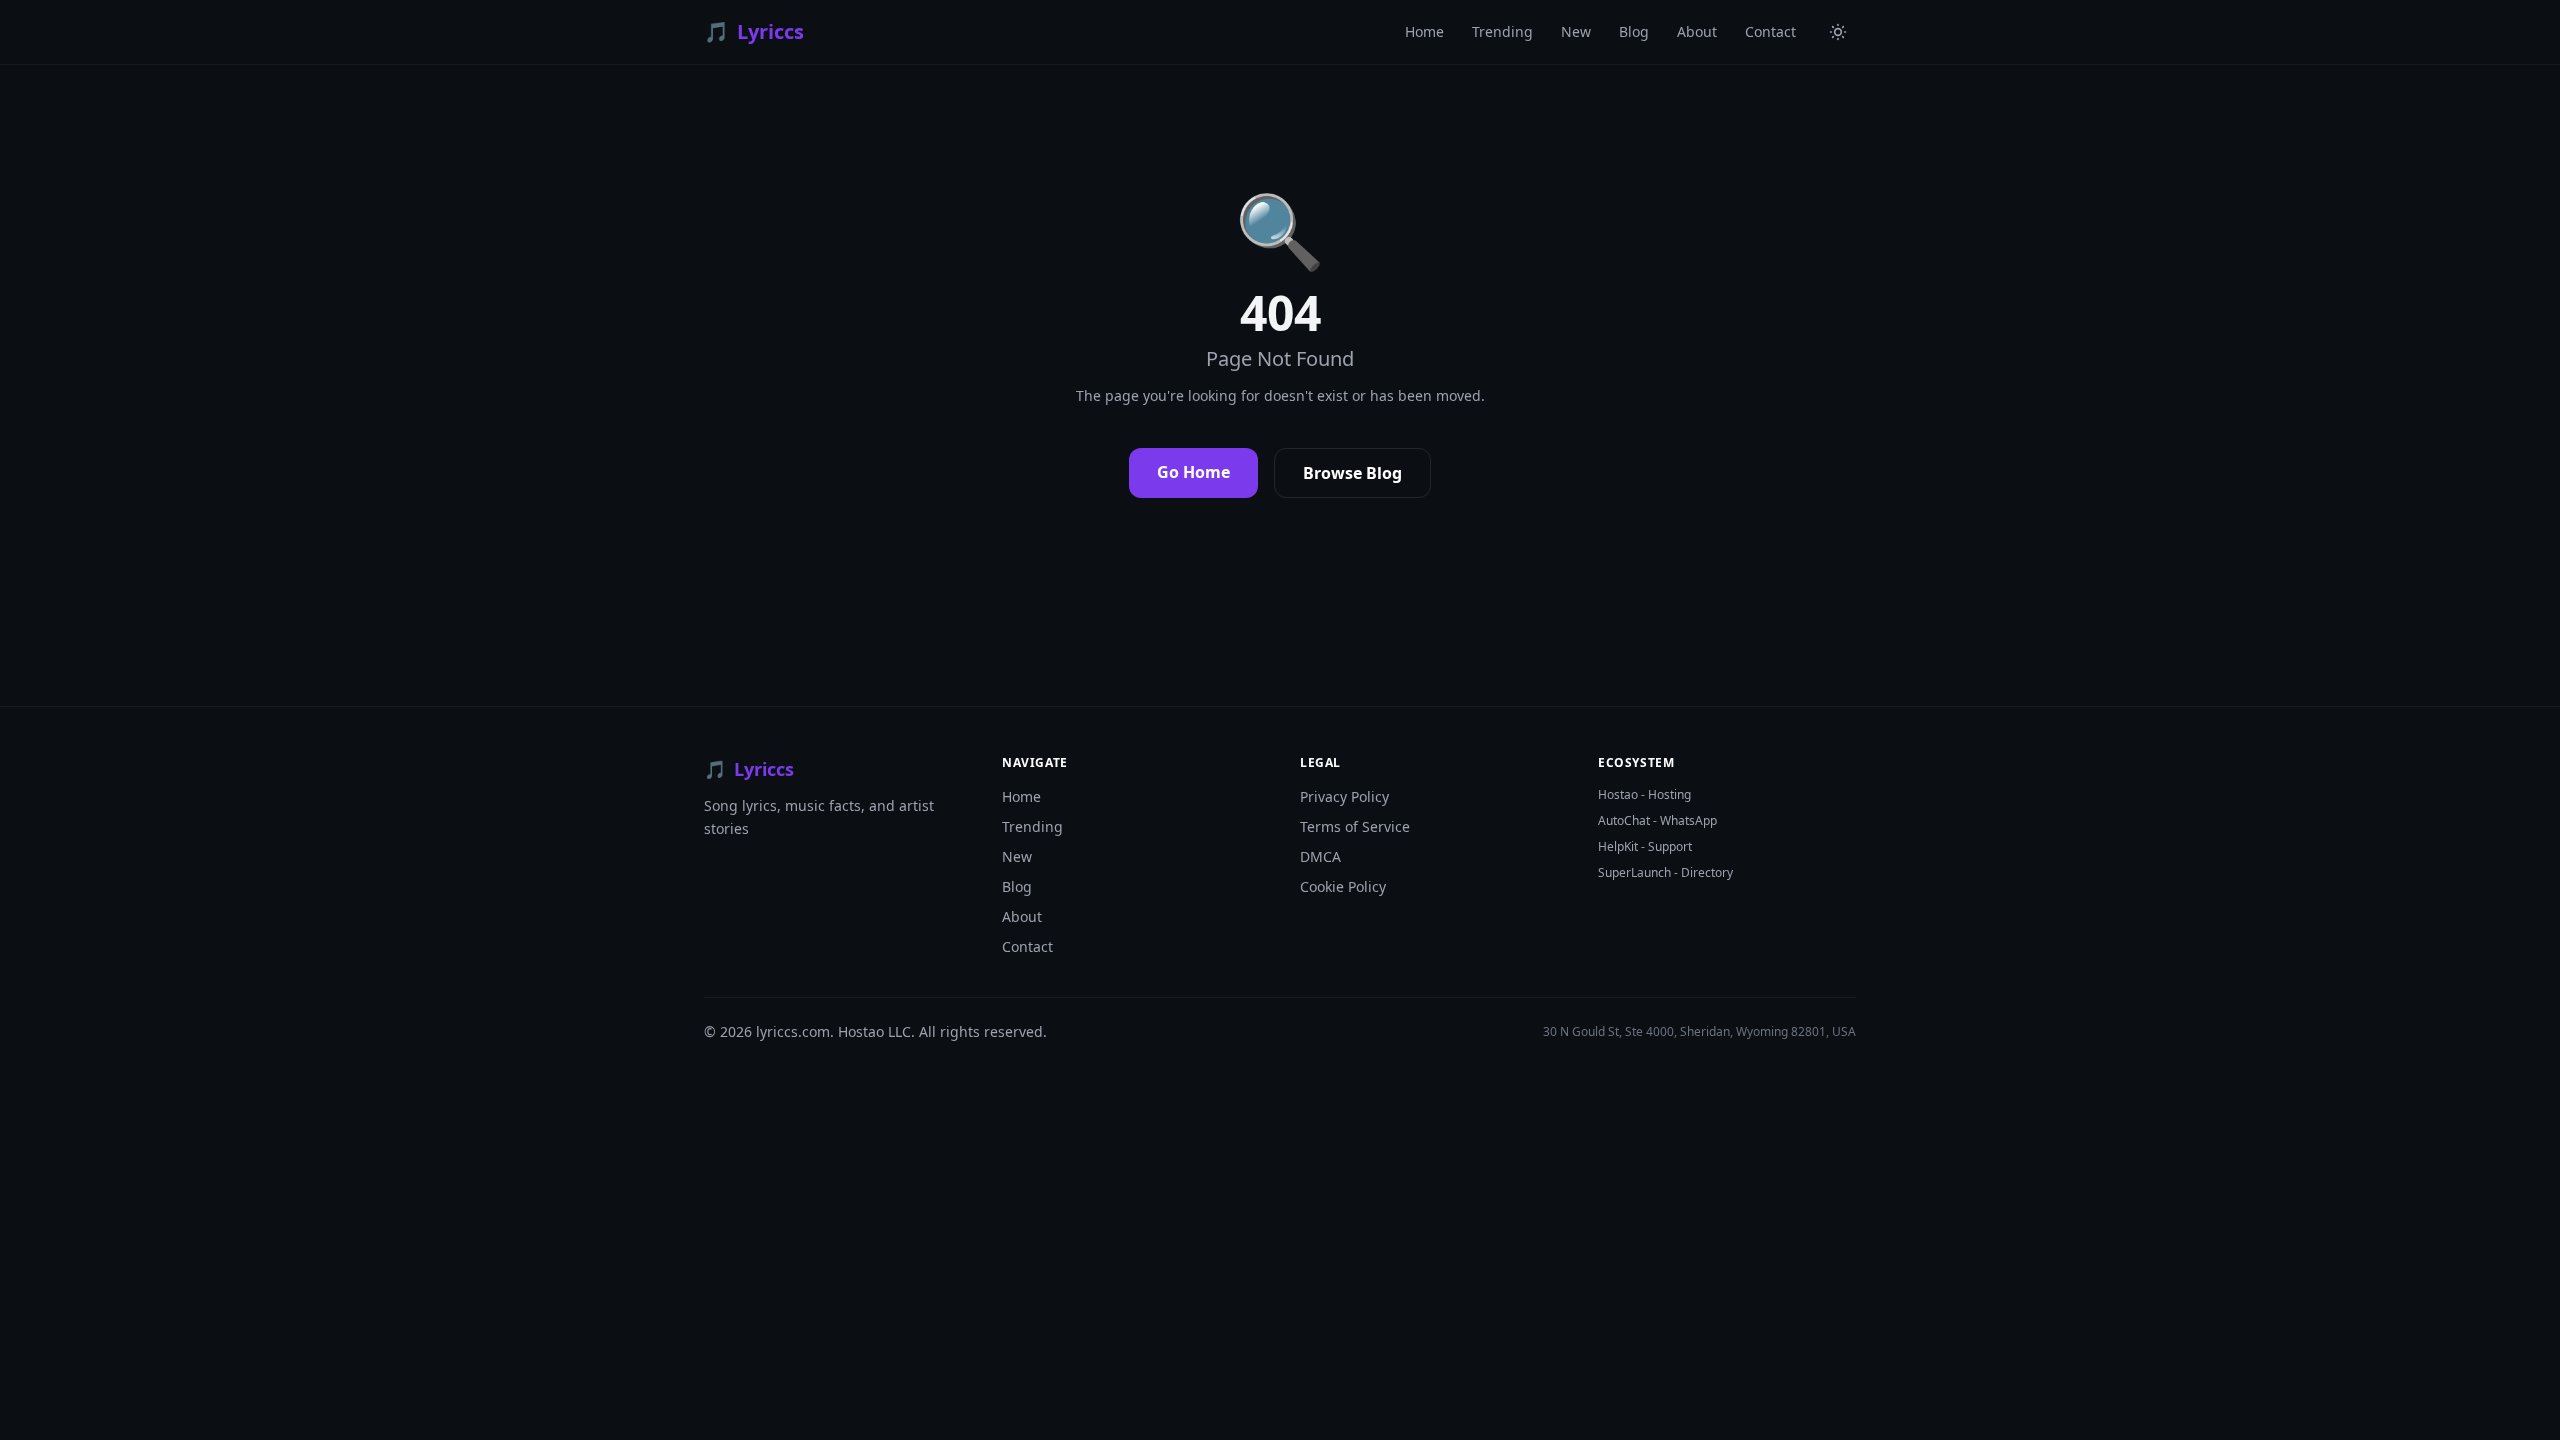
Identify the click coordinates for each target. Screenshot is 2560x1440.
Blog (1634, 31)
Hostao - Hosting (1644, 795)
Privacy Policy (1344, 796)
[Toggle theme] (1838, 32)
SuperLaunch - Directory (1665, 873)
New (1576, 31)
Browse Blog (1352, 473)
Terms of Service (1355, 826)
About (1697, 31)
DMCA (1320, 856)
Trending (1502, 31)
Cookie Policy (1343, 886)
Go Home (1193, 472)
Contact (1770, 31)
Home (1424, 31)
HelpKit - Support (1645, 847)
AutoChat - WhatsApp (1657, 821)
